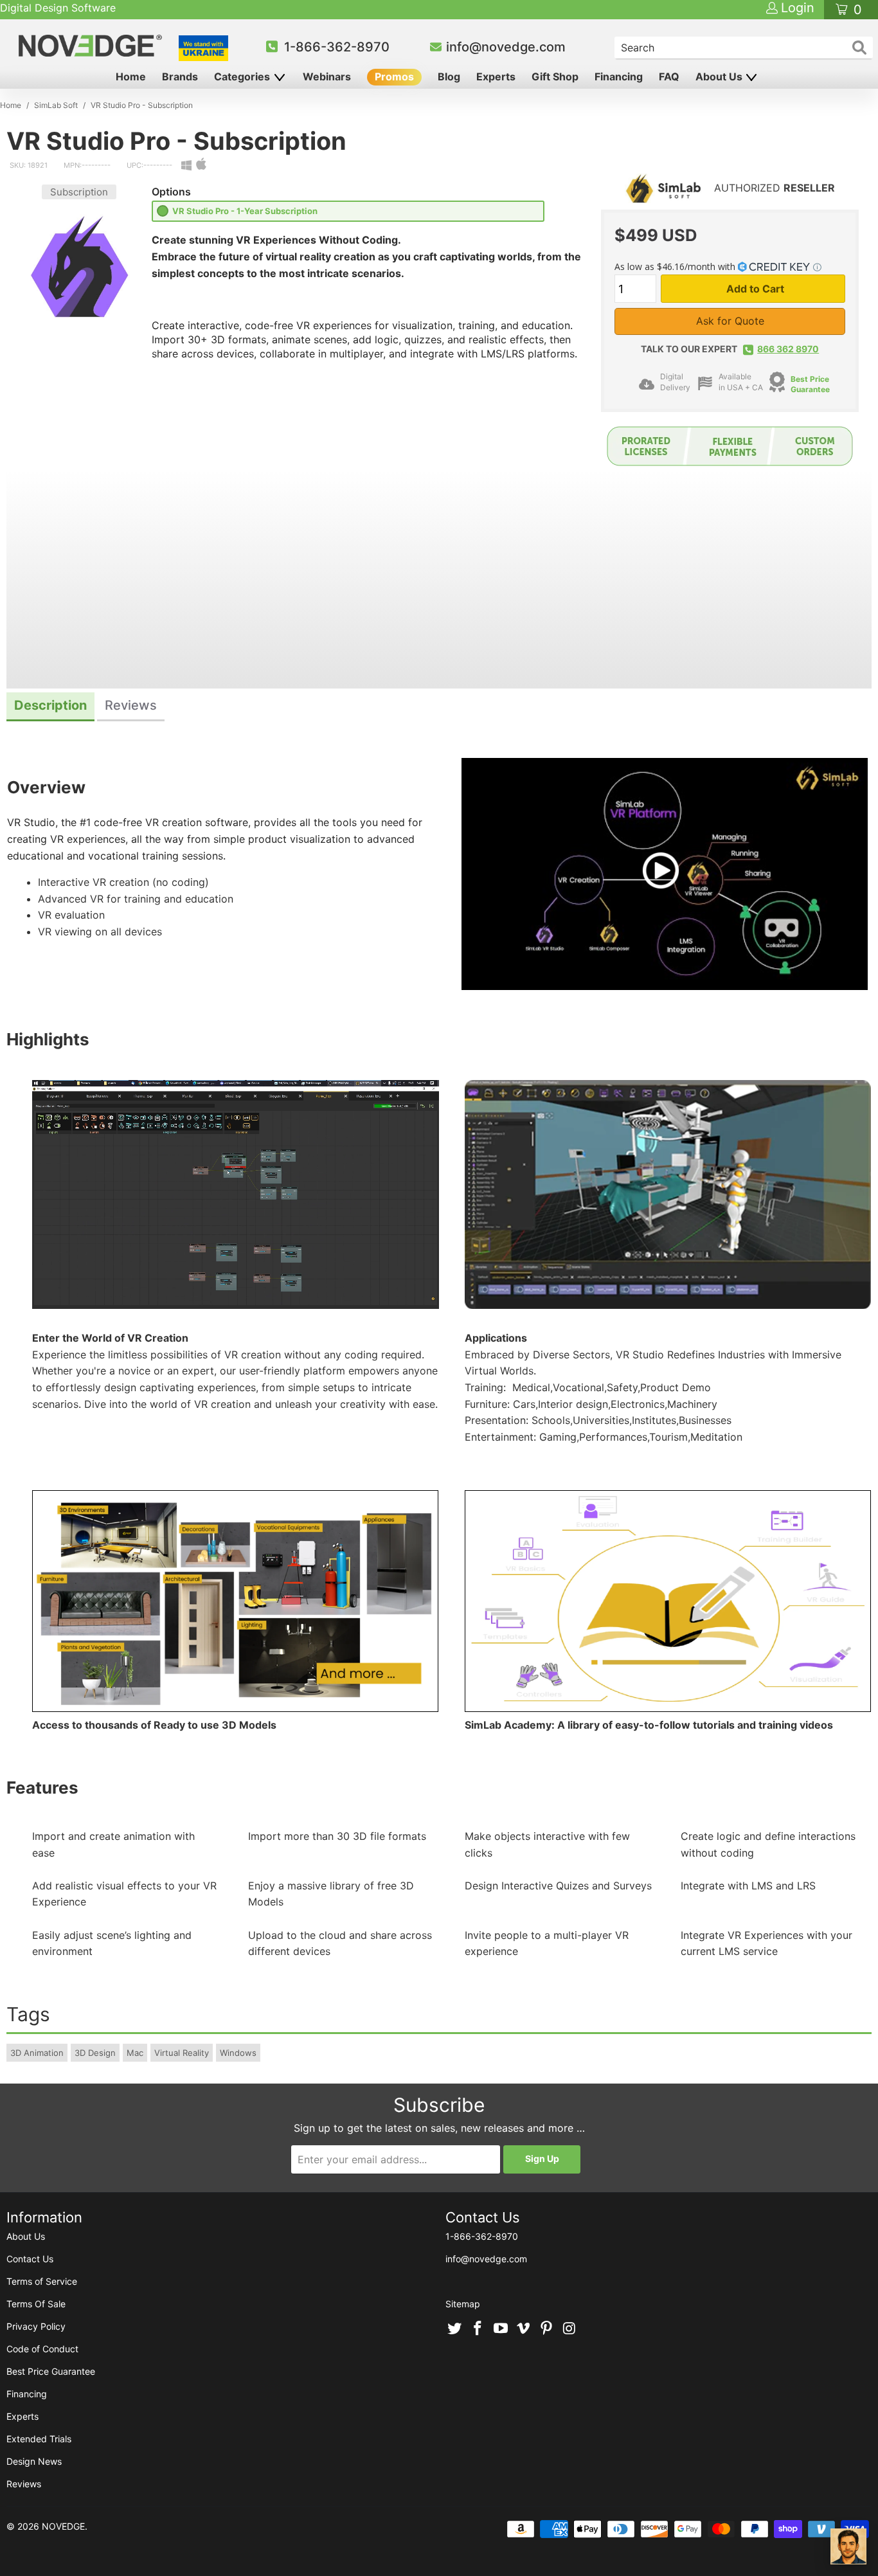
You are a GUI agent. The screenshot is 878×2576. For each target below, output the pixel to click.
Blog (449, 77)
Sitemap (463, 2304)
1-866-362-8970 (337, 47)
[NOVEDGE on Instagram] (569, 2329)
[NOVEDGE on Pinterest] (547, 2329)
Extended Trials (39, 2439)
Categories (243, 77)
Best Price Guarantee (810, 384)
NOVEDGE (63, 2526)
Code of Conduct (42, 2349)
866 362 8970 (788, 349)
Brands (180, 77)
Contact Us (30, 2259)
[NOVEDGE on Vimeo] (524, 2329)
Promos (394, 77)
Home (131, 77)
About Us (720, 77)
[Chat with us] (848, 2546)
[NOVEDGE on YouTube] (501, 2329)
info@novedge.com (506, 47)
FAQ (669, 77)
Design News (34, 2461)
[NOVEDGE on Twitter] (455, 2329)
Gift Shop (555, 77)
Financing (619, 77)
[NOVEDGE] (92, 46)
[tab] (50, 707)
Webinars (327, 77)
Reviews (24, 2484)
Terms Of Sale (36, 2304)
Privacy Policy (36, 2326)
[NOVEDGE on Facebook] (478, 2329)
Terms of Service (42, 2281)
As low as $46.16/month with (676, 266)
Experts (496, 77)
